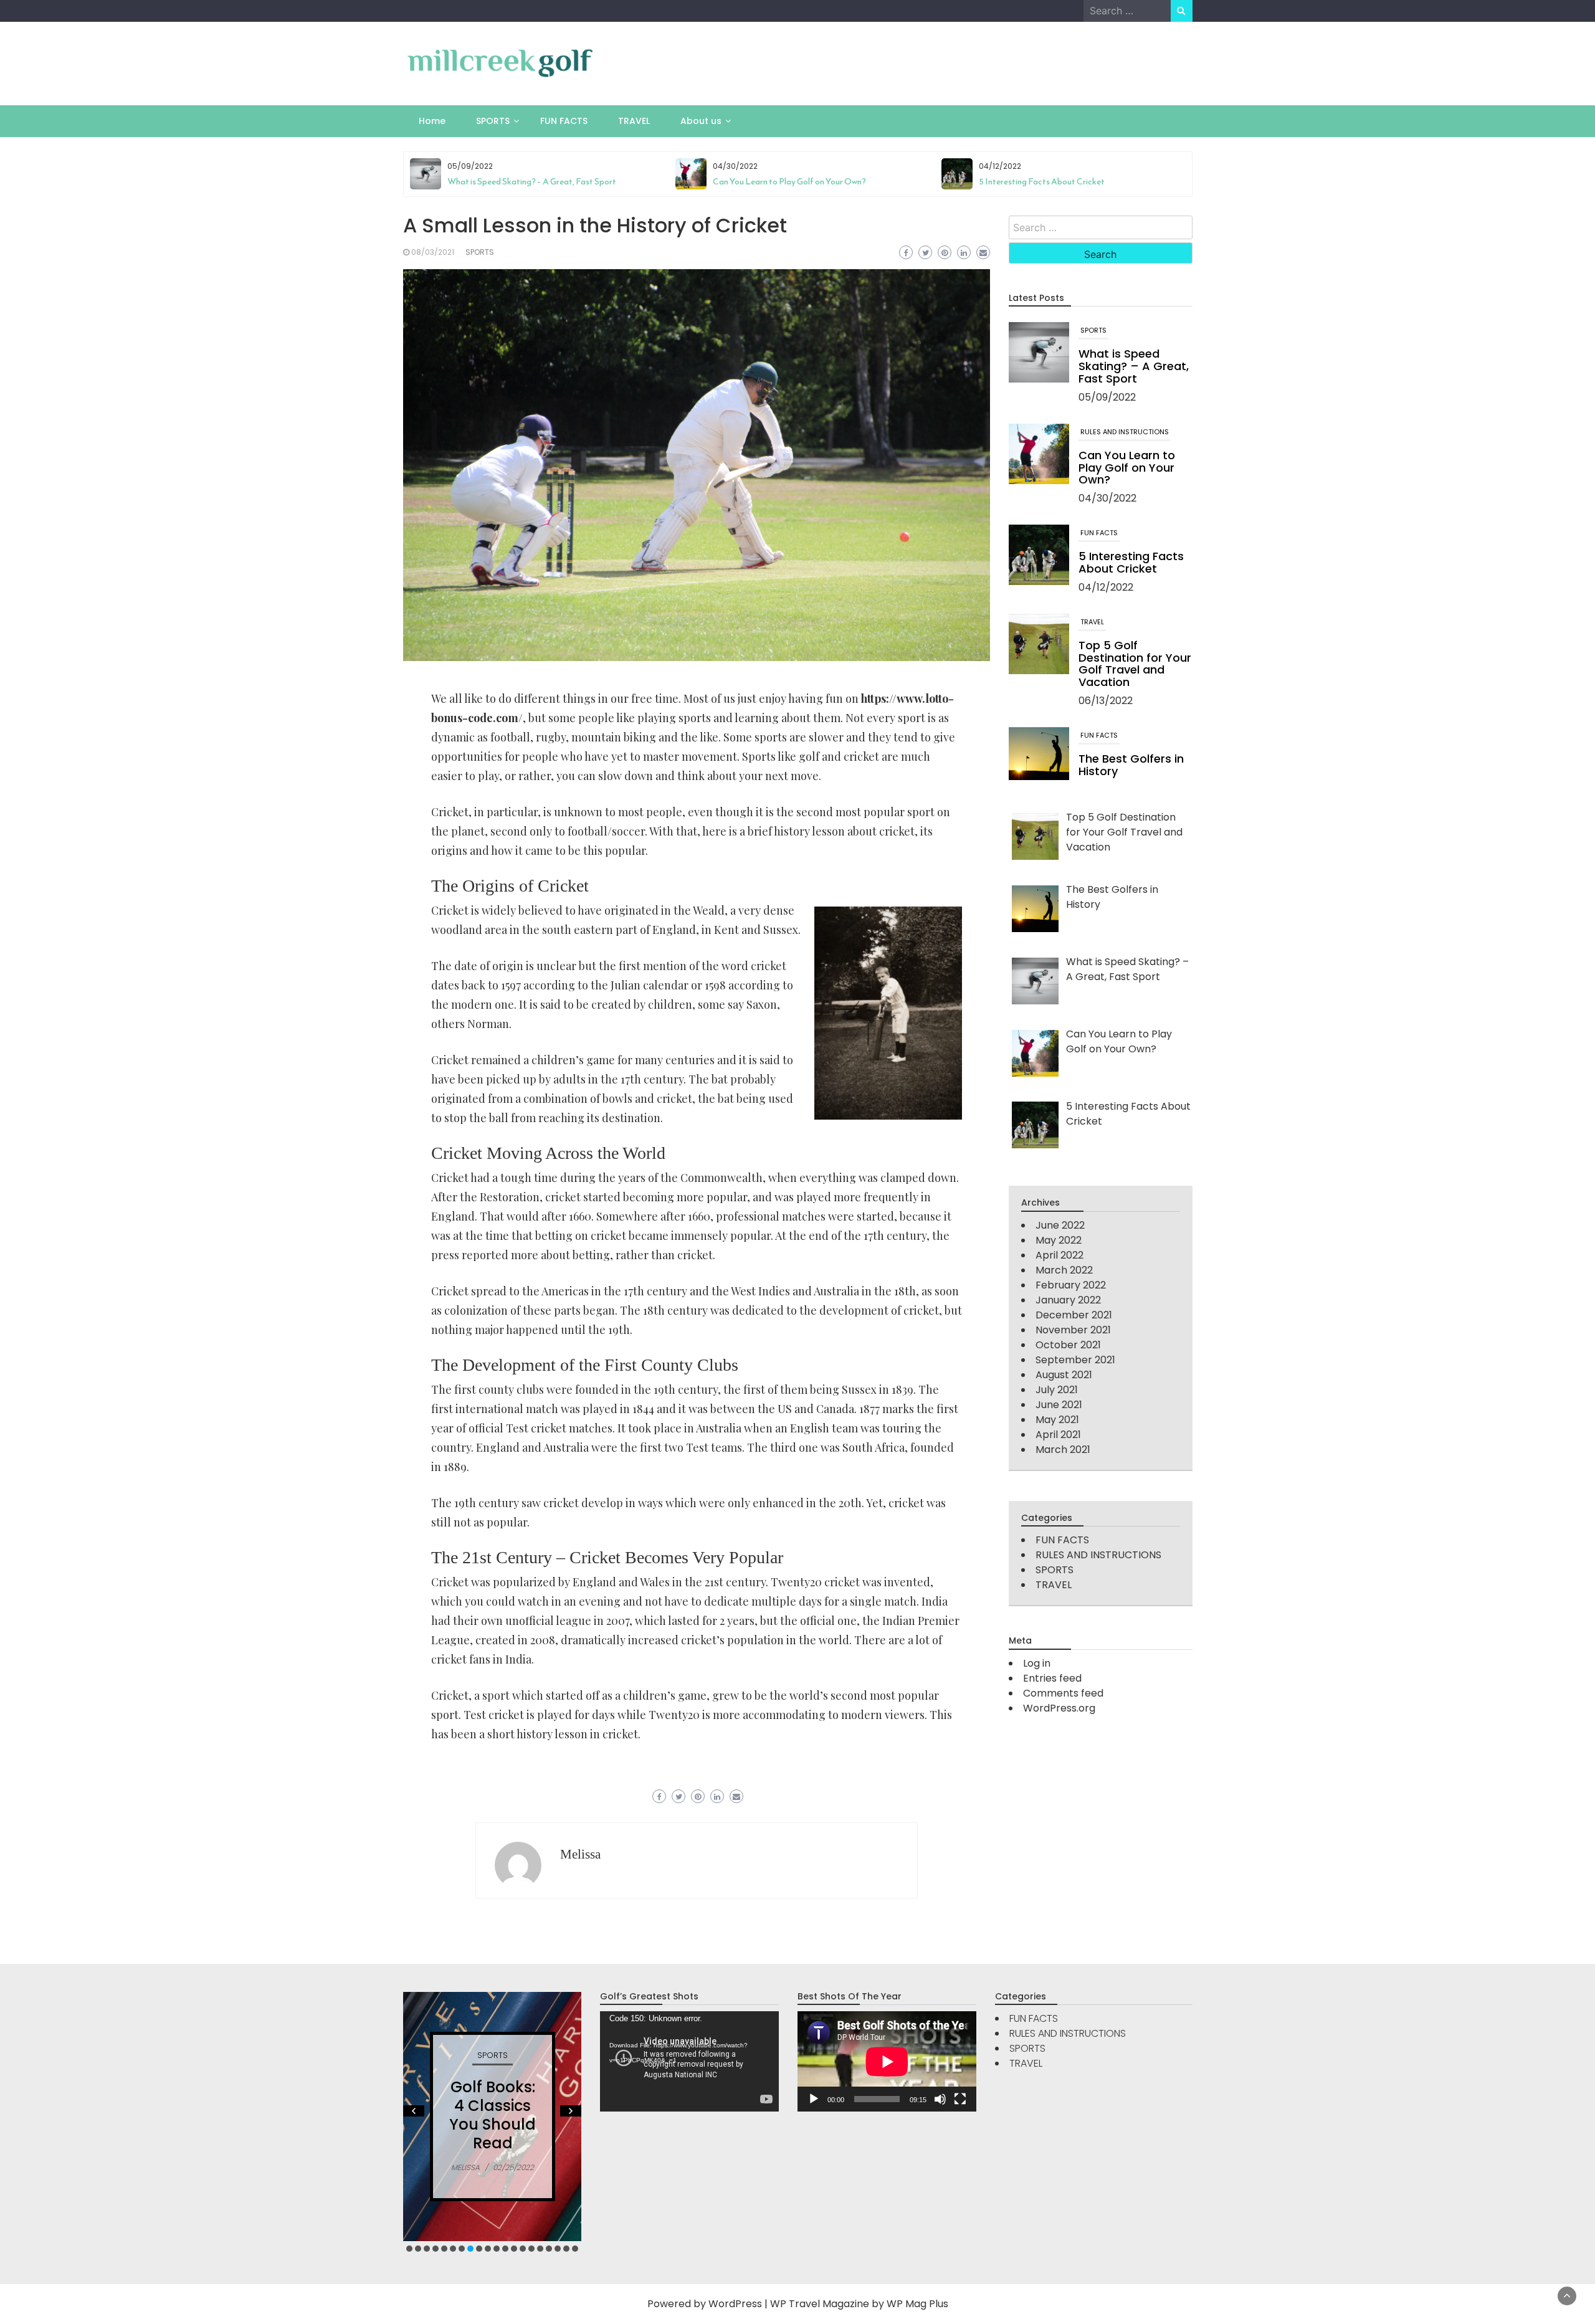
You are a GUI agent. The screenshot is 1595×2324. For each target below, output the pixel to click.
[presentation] (1173, 191)
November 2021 (1073, 1330)
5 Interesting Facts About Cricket (1042, 182)
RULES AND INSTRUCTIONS (1125, 432)
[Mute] (940, 2099)
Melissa (580, 1854)
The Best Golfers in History (1131, 765)
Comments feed (1063, 1693)
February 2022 (1071, 1285)
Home (432, 121)
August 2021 (1064, 1375)
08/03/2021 (433, 252)
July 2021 (1057, 1390)
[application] (689, 2061)
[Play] (814, 2099)
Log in (1037, 1663)
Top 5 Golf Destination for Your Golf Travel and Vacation (1135, 664)
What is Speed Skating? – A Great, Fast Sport (532, 182)
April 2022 (1059, 1255)
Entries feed (1052, 1678)
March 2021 (1063, 1450)
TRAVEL (634, 121)
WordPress (735, 2304)
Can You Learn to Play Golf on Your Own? (789, 182)
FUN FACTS (564, 121)
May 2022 (1059, 1240)
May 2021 (1057, 1420)
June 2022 (1060, 1225)
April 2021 (1058, 1435)
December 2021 (1074, 1315)
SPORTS (493, 121)
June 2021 (1059, 1405)
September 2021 (1075, 1360)
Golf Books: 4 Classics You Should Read (493, 2115)
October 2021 (1068, 1345)
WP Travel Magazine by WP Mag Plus (859, 2304)
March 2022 (1064, 1270)
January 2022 (1068, 1300)
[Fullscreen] (960, 2099)
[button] (409, 2249)
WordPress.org (1059, 1708)
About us (701, 121)
